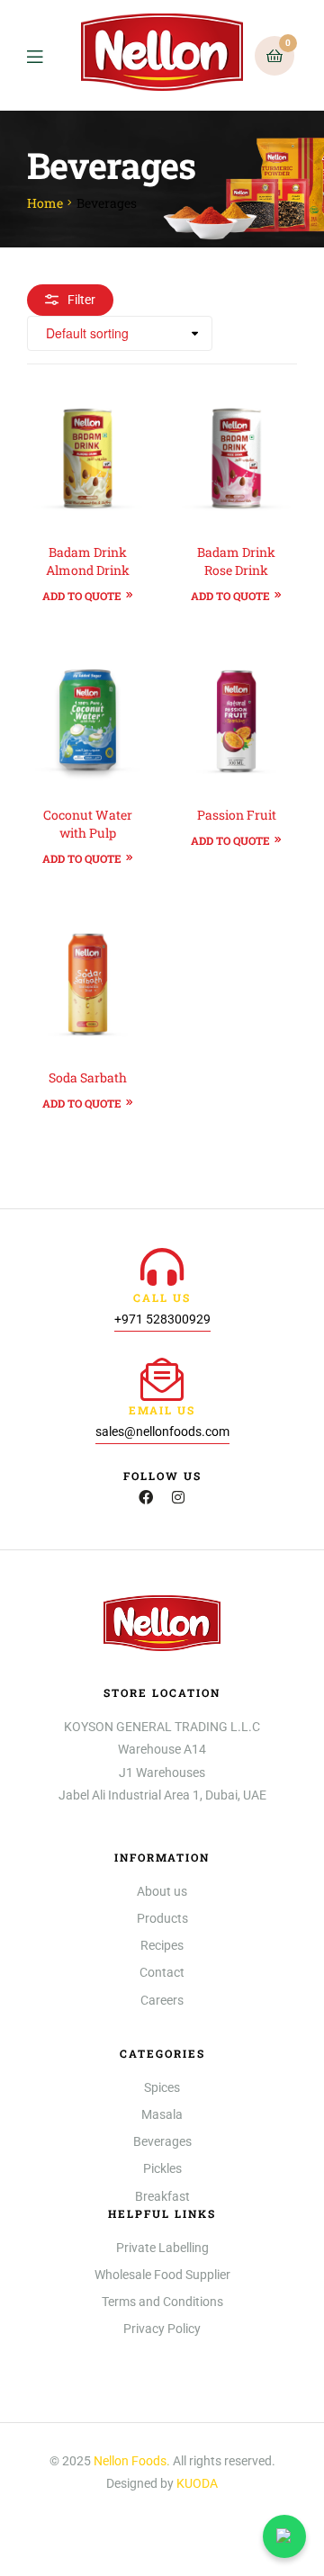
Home (45, 203)
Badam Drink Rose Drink (236, 561)
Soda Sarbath (88, 1077)
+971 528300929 (162, 1319)
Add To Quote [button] (82, 596)
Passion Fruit (237, 815)
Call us (162, 1297)
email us (162, 1410)
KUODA (197, 2483)
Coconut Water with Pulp (88, 824)
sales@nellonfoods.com (162, 1432)
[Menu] (48, 55)
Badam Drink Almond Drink (88, 561)
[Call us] (162, 1267)
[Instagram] (178, 1497)
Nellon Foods (130, 2461)
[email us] (162, 1379)
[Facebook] (146, 1497)
